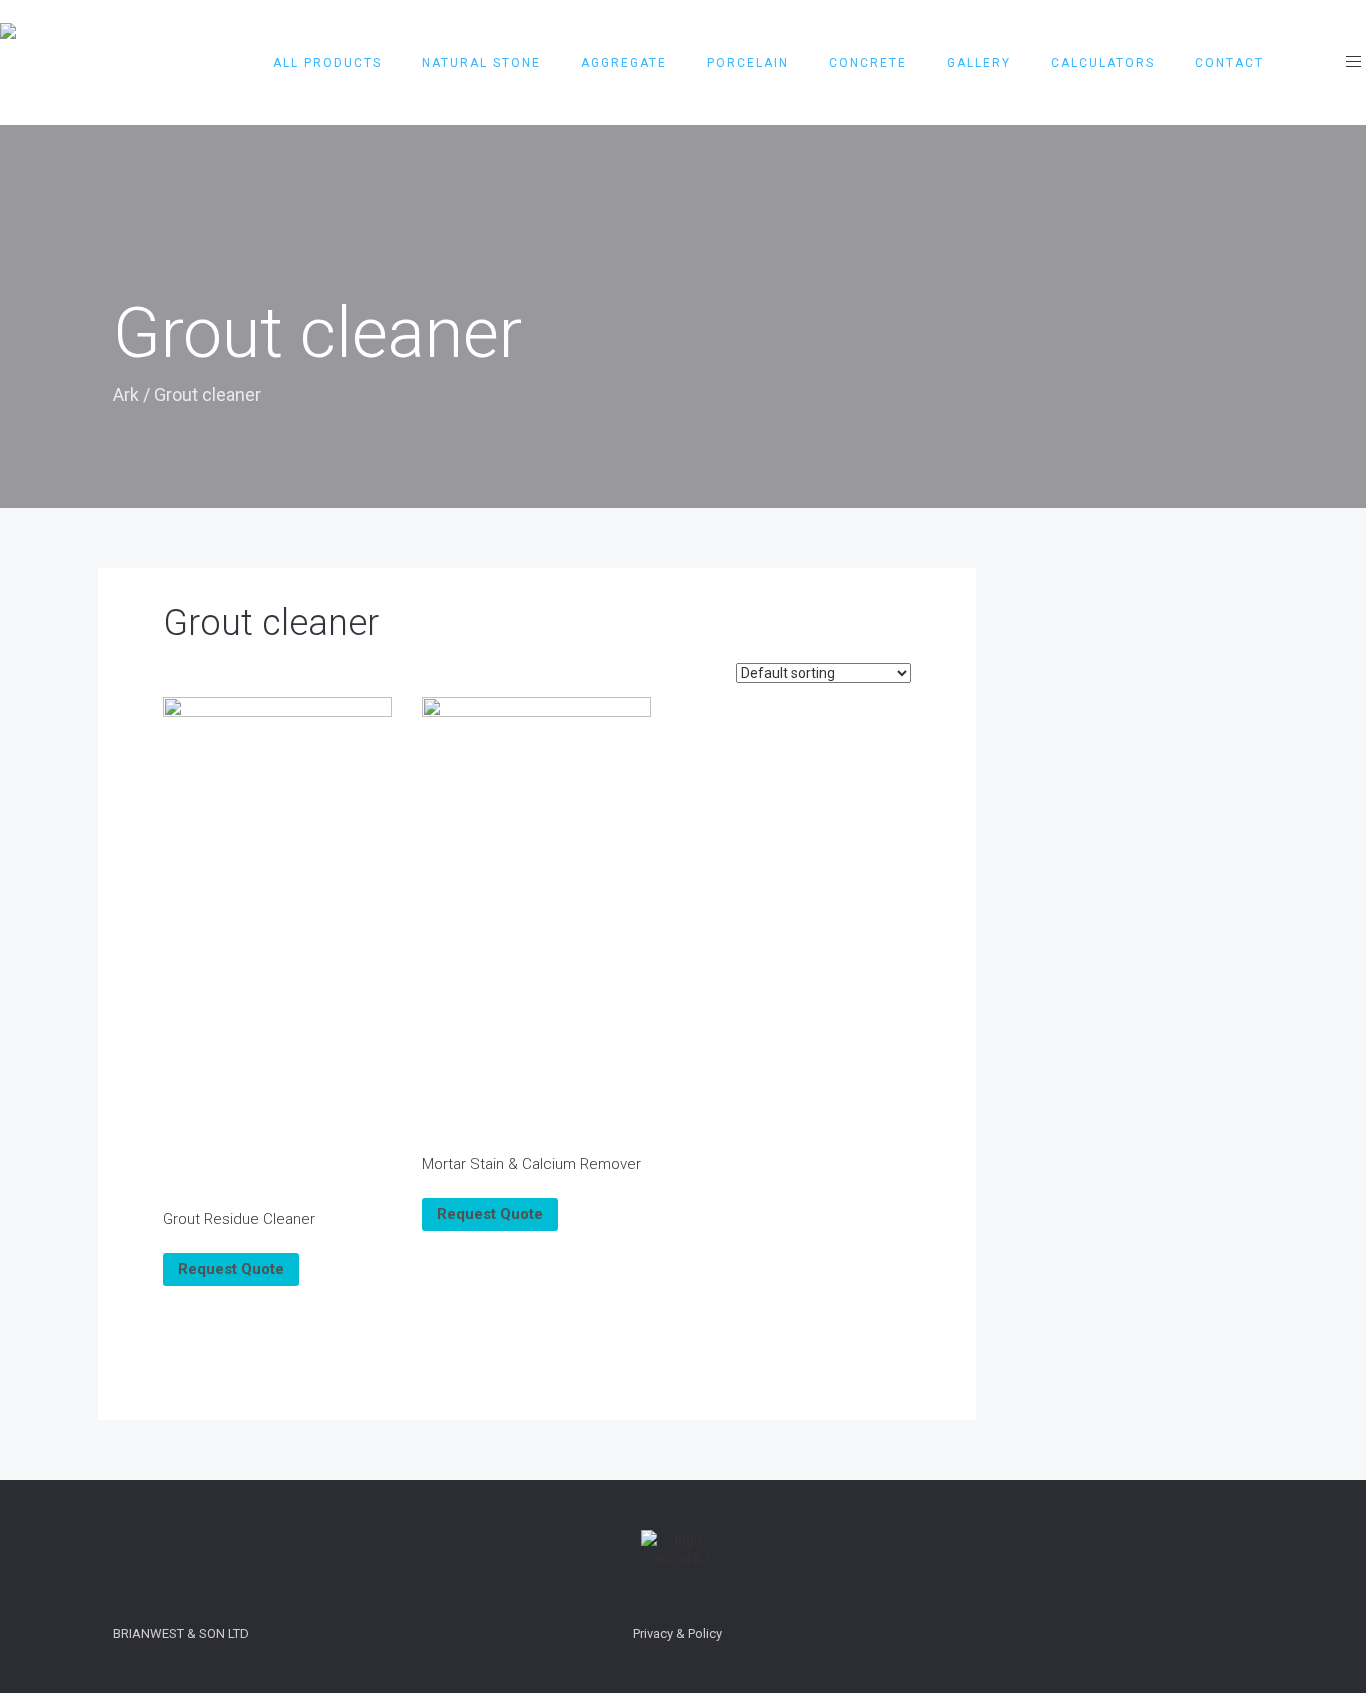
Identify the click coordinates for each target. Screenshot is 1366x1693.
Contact (1229, 63)
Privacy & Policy (677, 1633)
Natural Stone (481, 63)
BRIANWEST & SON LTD (181, 1633)
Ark (126, 394)
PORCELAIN (748, 63)
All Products (327, 63)
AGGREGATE (624, 63)
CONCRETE (868, 63)
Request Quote (231, 1269)
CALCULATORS (1103, 63)
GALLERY (979, 63)
